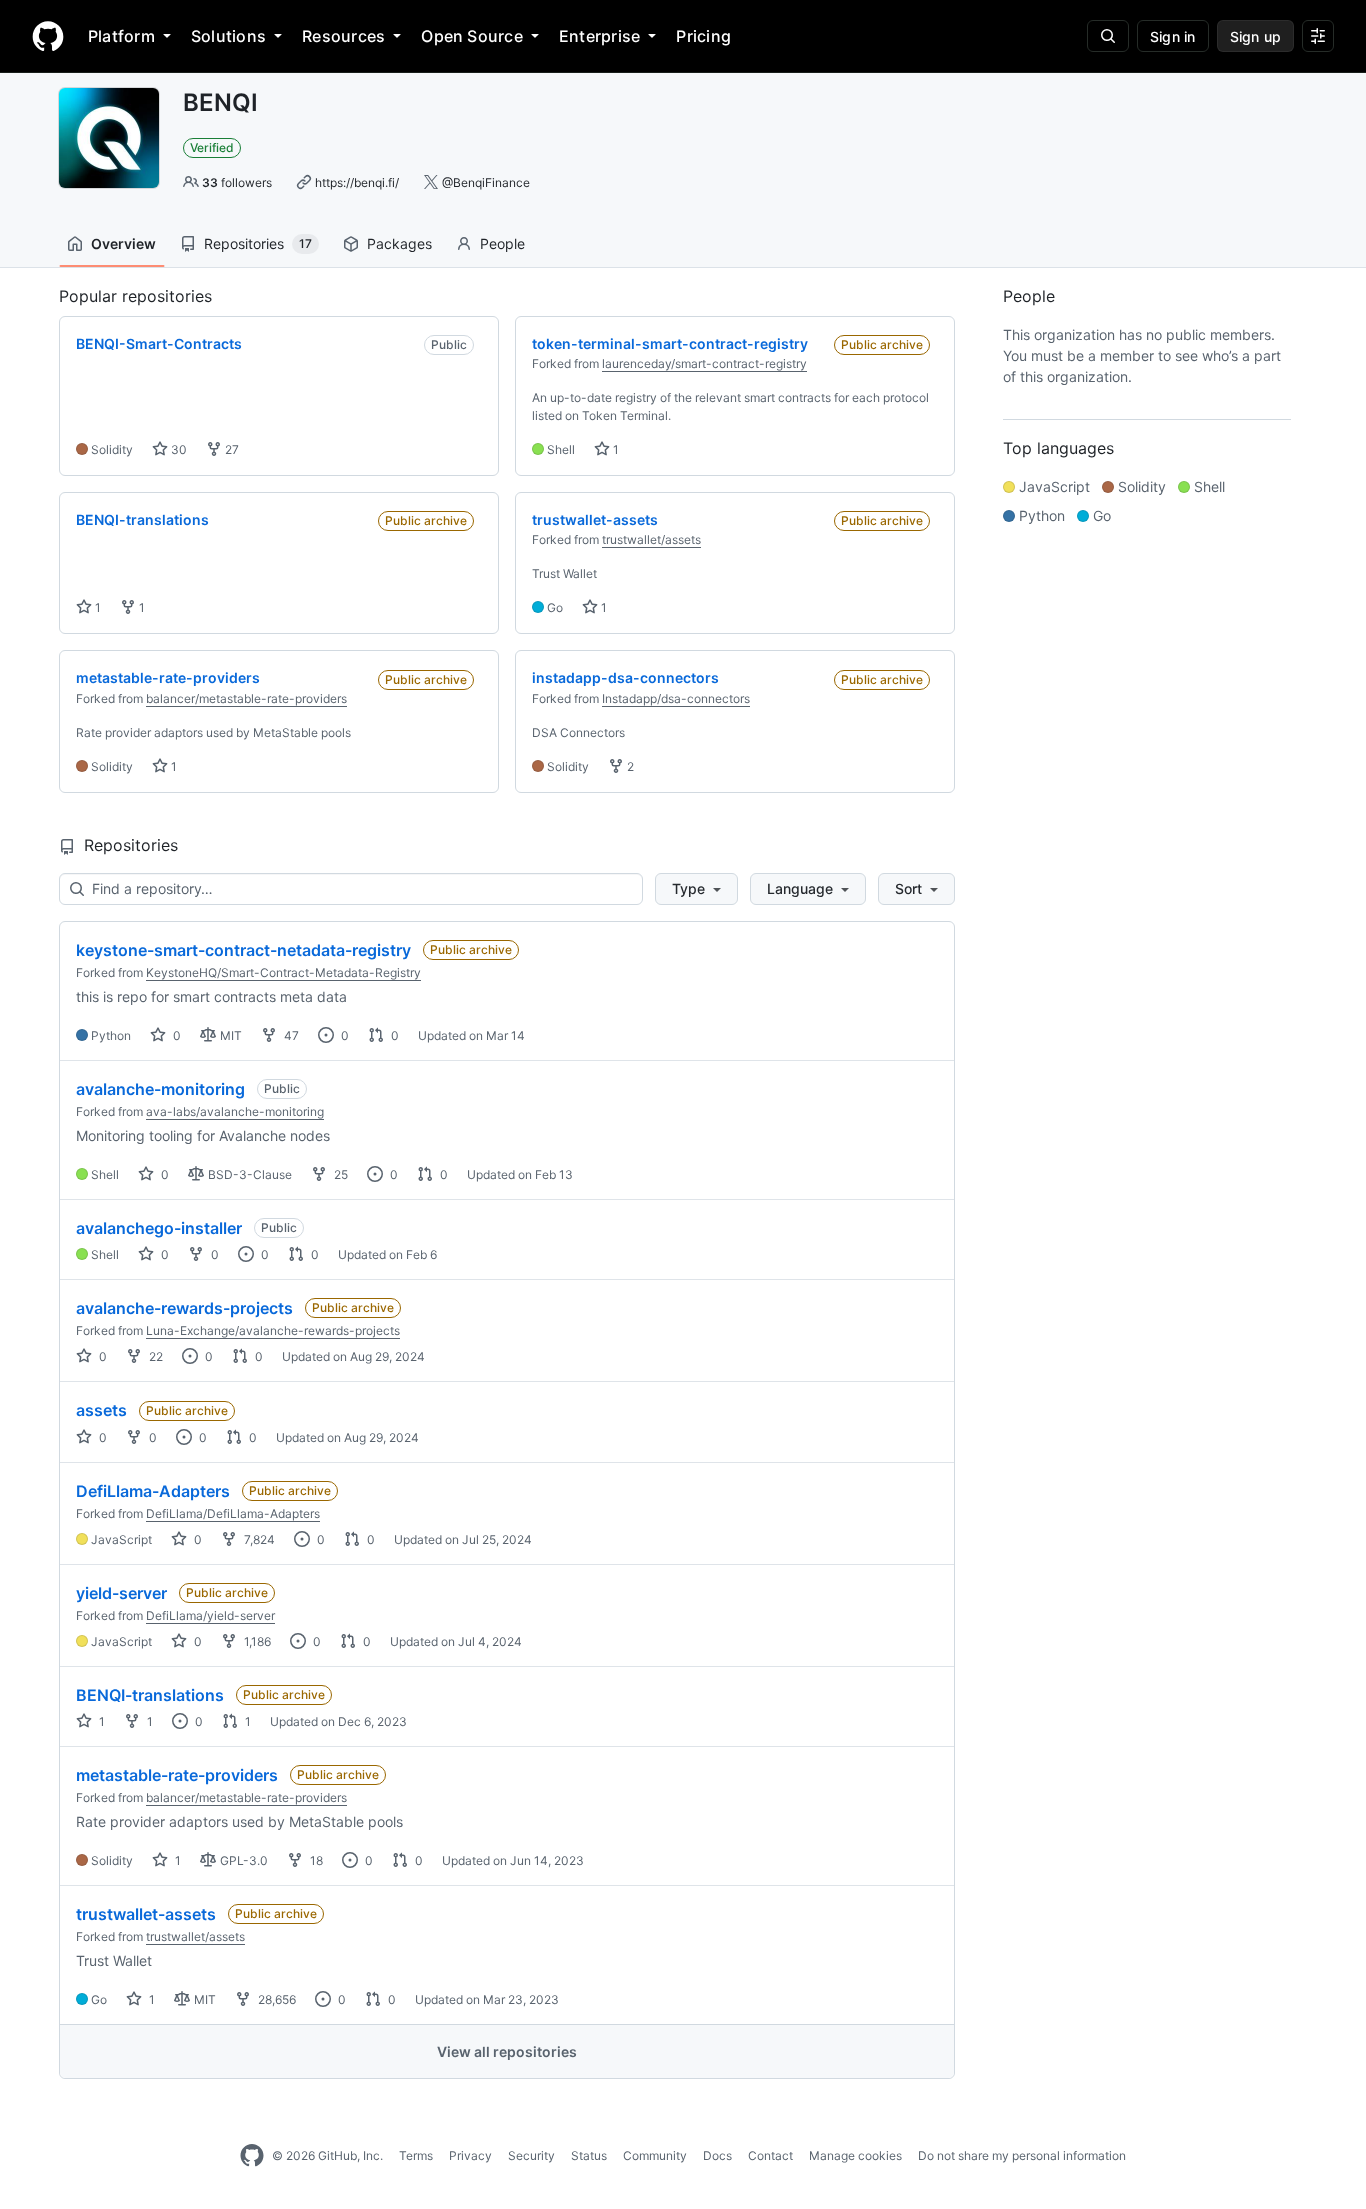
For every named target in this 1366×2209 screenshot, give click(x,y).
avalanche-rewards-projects (184, 1308)
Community (655, 2155)
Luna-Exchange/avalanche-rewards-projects (273, 1330)
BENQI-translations (150, 1695)
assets (101, 1410)
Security (531, 2155)
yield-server (121, 1593)
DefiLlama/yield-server (210, 1615)
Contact (770, 2155)
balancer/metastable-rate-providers (246, 698)
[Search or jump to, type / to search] (1108, 36)
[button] (696, 889)
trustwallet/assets (651, 539)
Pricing (703, 36)
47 (290, 1035)
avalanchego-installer (159, 1228)
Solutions (228, 36)
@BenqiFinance (486, 182)
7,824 (258, 1539)
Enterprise (599, 36)
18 (315, 1860)
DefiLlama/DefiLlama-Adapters (233, 1513)
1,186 (256, 1641)
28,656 (275, 1999)
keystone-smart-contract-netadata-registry (243, 950)
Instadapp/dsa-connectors (676, 698)
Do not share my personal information (1022, 2155)
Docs (717, 2155)
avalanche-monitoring (160, 1089)
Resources (343, 36)
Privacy (470, 2155)
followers (237, 182)
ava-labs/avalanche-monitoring (235, 1111)
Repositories (258, 243)
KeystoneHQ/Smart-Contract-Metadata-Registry (283, 972)
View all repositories (507, 2051)
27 (230, 449)
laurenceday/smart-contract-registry (704, 363)
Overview (123, 243)
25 (339, 1174)
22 (154, 1356)
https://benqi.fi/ (357, 182)
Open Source (472, 36)
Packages (399, 243)
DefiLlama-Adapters (153, 1491)
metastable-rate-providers (177, 1775)
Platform (121, 36)
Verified (212, 147)
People (502, 243)
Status (589, 2155)
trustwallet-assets (146, 1914)
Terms (416, 2155)
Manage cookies (855, 2155)
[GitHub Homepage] (252, 2156)
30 (177, 449)
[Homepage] (48, 36)
